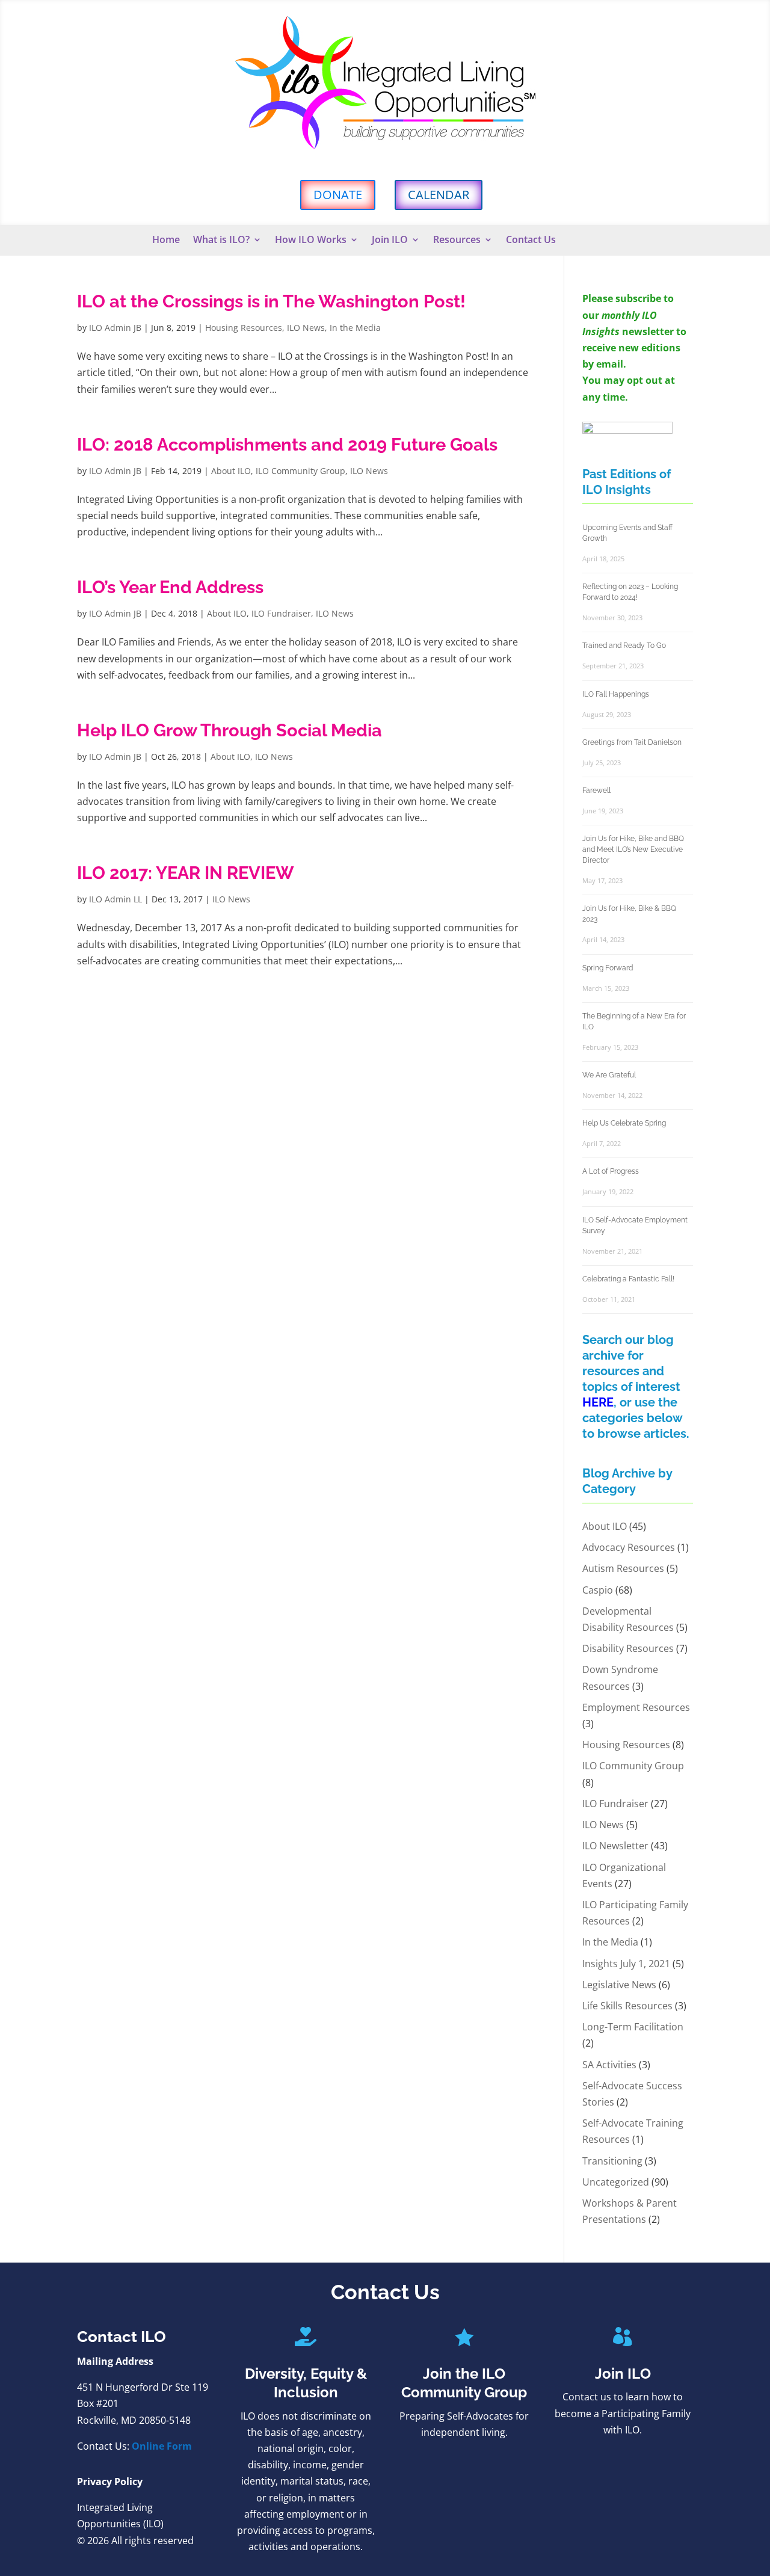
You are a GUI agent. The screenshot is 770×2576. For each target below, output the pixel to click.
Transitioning (612, 2161)
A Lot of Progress (611, 1171)
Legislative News (619, 1985)
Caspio (598, 1590)
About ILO (231, 471)
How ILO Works (311, 241)
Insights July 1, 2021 (626, 1964)
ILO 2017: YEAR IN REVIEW (186, 873)
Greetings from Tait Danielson (632, 742)
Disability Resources (628, 1648)
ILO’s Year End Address (170, 587)
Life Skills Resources (627, 2006)
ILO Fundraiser (281, 613)
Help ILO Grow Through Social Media (229, 730)
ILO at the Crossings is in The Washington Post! (271, 301)
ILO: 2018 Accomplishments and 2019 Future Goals (287, 445)
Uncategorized (616, 2182)
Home (166, 241)
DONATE (338, 195)
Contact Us (531, 241)
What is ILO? (221, 241)
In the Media (355, 328)
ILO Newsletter (615, 1846)
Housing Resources (244, 328)
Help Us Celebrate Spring (624, 1123)
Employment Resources (636, 1707)
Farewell (596, 790)
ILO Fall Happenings (616, 694)
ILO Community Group (300, 471)
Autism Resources (623, 1568)
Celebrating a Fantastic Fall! (628, 1279)
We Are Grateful (609, 1075)
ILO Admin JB (115, 328)
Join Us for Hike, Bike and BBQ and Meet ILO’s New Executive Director (633, 849)
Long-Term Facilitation (633, 2027)
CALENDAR (439, 195)
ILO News (306, 328)
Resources (457, 241)
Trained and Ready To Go (624, 646)
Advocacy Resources (629, 1547)
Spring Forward (608, 968)
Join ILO (390, 241)
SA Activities (609, 2065)
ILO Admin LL (115, 899)
